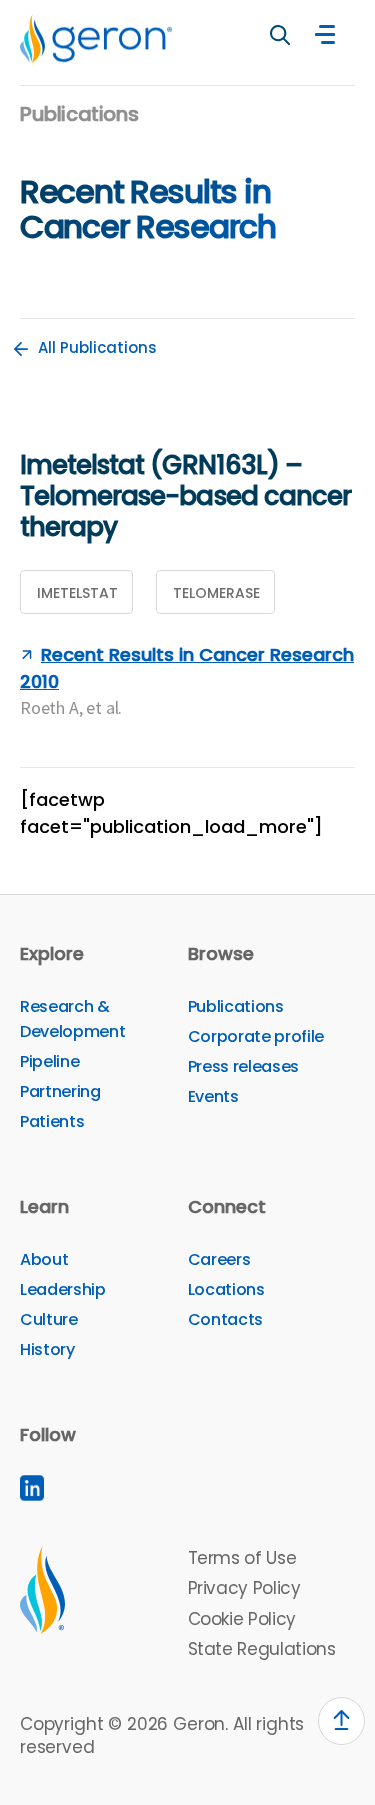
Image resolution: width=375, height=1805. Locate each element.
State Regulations (262, 1649)
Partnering (60, 1091)
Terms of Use (242, 1558)
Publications (236, 1006)
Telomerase (216, 593)
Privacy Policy (244, 1588)
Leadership (63, 1289)
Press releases (244, 1066)
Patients (52, 1121)
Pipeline (49, 1061)
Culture (49, 1319)
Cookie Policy (242, 1619)
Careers (219, 1259)
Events (213, 1096)
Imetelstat (77, 593)
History (47, 1349)
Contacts (225, 1319)
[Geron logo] (96, 39)
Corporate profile (256, 1036)
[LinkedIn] (32, 1488)
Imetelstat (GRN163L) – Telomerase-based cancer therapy (185, 496)
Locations (226, 1289)
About (44, 1259)
